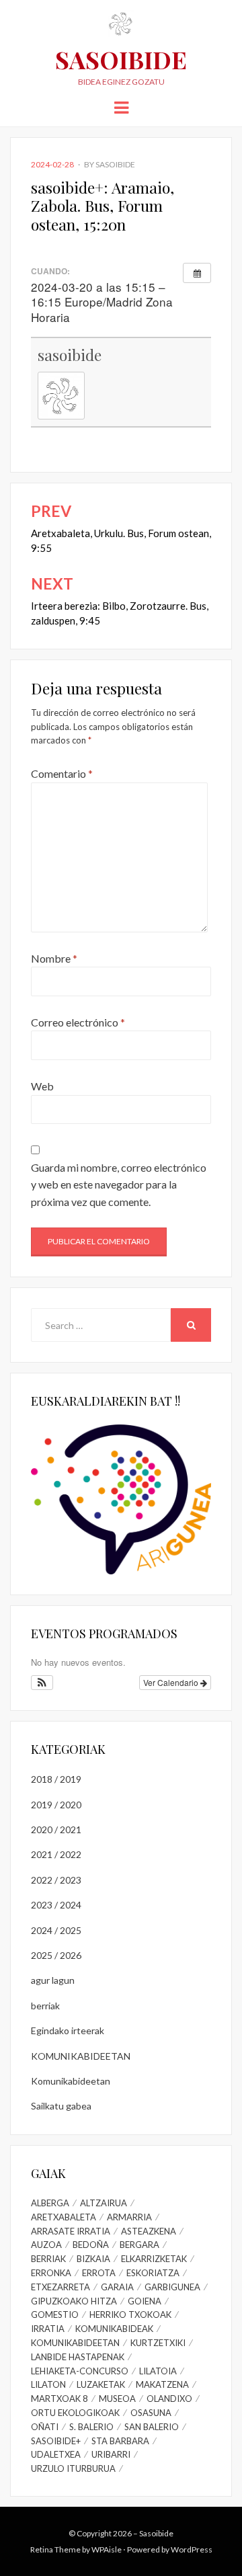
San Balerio (152, 2427)
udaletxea (56, 2454)
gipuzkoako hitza (74, 2301)
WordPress (192, 2549)
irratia (48, 2329)
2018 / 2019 (56, 1779)
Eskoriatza (153, 2273)
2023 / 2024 (56, 1905)
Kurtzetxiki (158, 2343)
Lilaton (48, 2384)
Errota (99, 2273)
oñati (45, 2427)
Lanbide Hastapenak (78, 2357)
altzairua (104, 2203)
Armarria (129, 2217)
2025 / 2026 (56, 1955)
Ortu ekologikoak (75, 2413)
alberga (50, 2203)
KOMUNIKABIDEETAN (81, 2056)
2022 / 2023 (56, 1880)
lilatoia (158, 2371)
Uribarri (111, 2454)
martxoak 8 (59, 2399)
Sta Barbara (120, 2441)
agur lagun (53, 1980)
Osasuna (151, 2413)
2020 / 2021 (56, 1829)
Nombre (54, 958)
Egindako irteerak (68, 2030)
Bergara (139, 2245)
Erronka (51, 2273)
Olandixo (169, 2399)
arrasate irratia (71, 2231)
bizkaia (93, 2259)
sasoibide (115, 164)
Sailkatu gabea (61, 2106)
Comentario (62, 773)
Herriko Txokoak (130, 2315)
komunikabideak (114, 2329)
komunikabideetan (75, 2343)
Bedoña (91, 2245)
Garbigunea (172, 2287)
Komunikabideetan (71, 2081)
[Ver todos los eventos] (197, 273)
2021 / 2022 (56, 1854)
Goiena (145, 2301)
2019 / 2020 (56, 1805)
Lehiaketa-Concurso (80, 2371)
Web (42, 1086)
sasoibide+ (56, 2441)
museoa (117, 2399)
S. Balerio (91, 2427)
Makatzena (162, 2384)
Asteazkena (149, 2231)
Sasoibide (121, 59)
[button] (42, 1683)
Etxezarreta (61, 2287)
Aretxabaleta (64, 2217)
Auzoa (46, 2245)
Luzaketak (101, 2384)
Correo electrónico (78, 1022)
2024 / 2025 (56, 1930)
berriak (45, 2006)
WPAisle (107, 2549)
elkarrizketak (154, 2259)
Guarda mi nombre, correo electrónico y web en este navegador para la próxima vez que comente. (119, 1184)
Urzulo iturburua (73, 2468)
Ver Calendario (172, 1682)
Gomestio (55, 2315)
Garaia (117, 2287)
